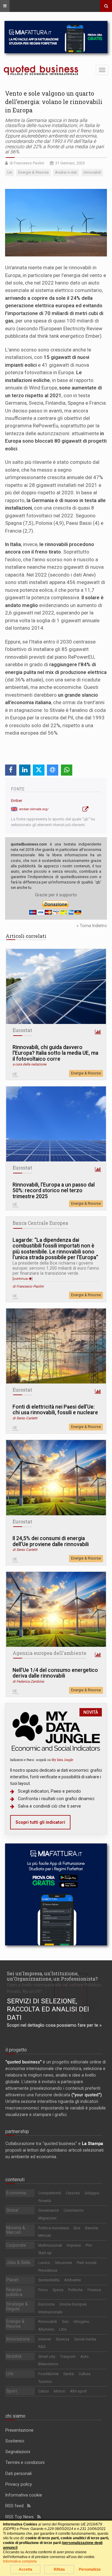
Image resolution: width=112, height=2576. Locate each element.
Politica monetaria (54, 2228)
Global (12, 2210)
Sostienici (15, 2441)
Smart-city (47, 2356)
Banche (92, 2228)
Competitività (50, 2193)
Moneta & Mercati (16, 2230)
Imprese (74, 2245)
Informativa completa (20, 2561)
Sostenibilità (49, 2280)
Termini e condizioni (25, 2462)
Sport (12, 2391)
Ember (17, 801)
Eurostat (22, 1030)
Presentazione (19, 2430)
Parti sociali (87, 2263)
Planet (12, 2280)
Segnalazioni (18, 2452)
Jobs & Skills (18, 2262)
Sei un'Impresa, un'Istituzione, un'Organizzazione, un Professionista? (52, 1976)
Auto (85, 2356)
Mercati (45, 2235)
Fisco (43, 2290)
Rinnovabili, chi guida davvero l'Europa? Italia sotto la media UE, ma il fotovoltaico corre (55, 1053)
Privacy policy (19, 2484)
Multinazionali (50, 2245)
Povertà (45, 2201)
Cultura (85, 2374)
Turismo (45, 2382)
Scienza (63, 2339)
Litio (63, 2329)
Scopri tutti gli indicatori (40, 1822)
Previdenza (48, 2270)
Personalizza (90, 2569)
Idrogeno (81, 2322)
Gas (65, 2322)
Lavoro (44, 2263)
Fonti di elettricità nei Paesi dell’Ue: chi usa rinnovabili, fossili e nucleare (55, 1410)
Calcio (44, 2391)
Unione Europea (73, 2304)
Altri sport (78, 2391)
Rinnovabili (48, 2322)
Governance (49, 2210)
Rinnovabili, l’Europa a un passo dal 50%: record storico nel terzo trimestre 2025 (54, 1191)
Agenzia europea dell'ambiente (49, 1653)
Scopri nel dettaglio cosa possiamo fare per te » (54, 2025)
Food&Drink (48, 2374)
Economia (16, 2193)
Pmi (89, 2245)
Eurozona (46, 2304)
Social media (85, 2339)
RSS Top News (21, 2517)
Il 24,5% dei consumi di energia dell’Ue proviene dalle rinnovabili (51, 1541)
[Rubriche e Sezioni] (5, 6)
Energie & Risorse (86, 1073)
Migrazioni (47, 2218)
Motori (59, 2391)
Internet (45, 2339)
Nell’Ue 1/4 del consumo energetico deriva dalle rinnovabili (55, 1673)
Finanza (94, 2290)
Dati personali (19, 2473)
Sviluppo (92, 2193)
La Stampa (92, 2144)
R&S (42, 2347)
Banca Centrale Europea (40, 1223)
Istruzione (63, 2263)
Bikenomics (48, 2364)
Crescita (73, 2193)
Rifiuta (59, 2569)
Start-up (45, 2253)
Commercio (74, 2210)
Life (10, 2374)
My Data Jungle (62, 1760)
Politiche (75, 2290)
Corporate (16, 2245)
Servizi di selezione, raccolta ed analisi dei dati (48, 2009)
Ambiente (73, 2280)
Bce (77, 2228)
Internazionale (50, 2312)
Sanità (69, 2374)
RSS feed (16, 2506)
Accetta (26, 2569)
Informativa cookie (24, 2495)
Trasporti (68, 2356)
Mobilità (14, 2356)
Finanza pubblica (14, 2292)
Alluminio (46, 2329)
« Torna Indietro (92, 926)
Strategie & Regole (17, 2306)
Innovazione (18, 2339)
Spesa (58, 2290)
